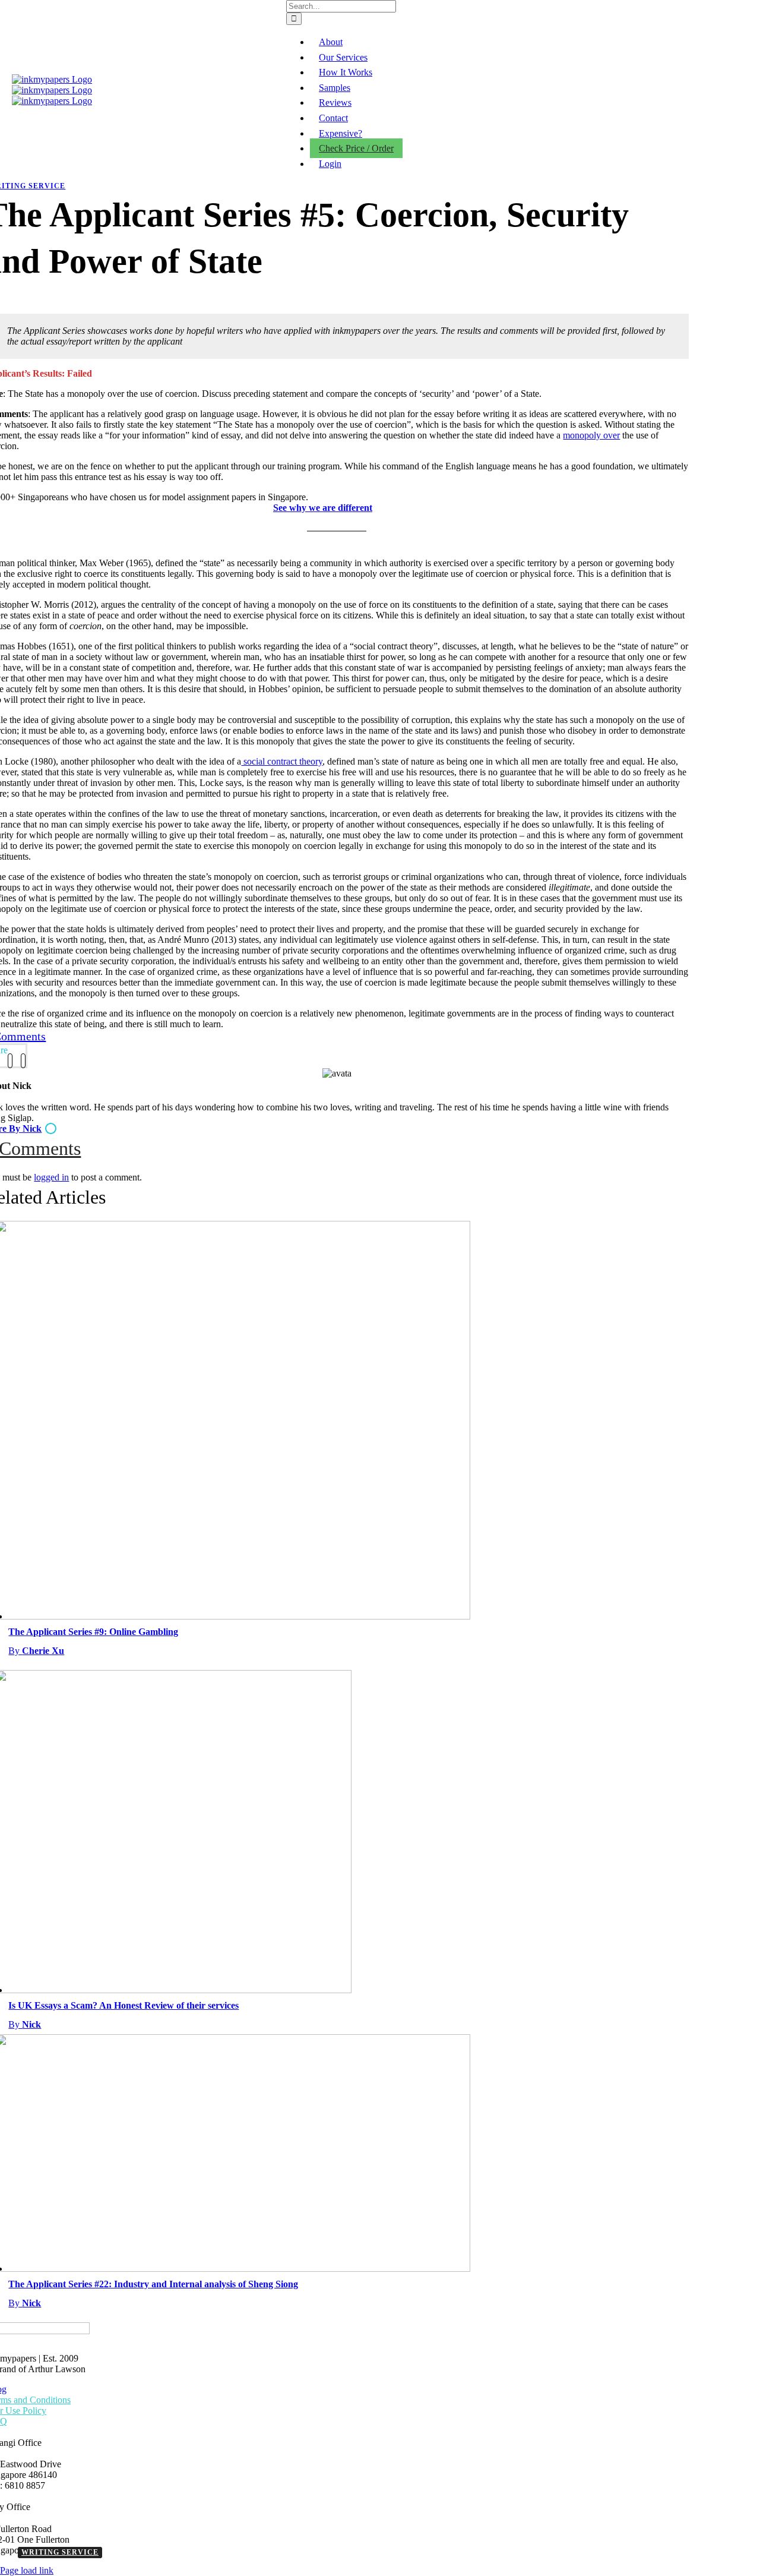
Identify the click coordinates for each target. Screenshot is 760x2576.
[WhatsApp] (23, 1061)
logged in (51, 1177)
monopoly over (591, 435)
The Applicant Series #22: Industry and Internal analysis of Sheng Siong (153, 2284)
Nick (25, 2024)
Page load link (27, 2570)
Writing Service (60, 2552)
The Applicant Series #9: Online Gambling (93, 1632)
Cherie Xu (36, 1651)
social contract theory (282, 761)
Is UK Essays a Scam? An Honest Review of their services (123, 2005)
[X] (10, 1061)
